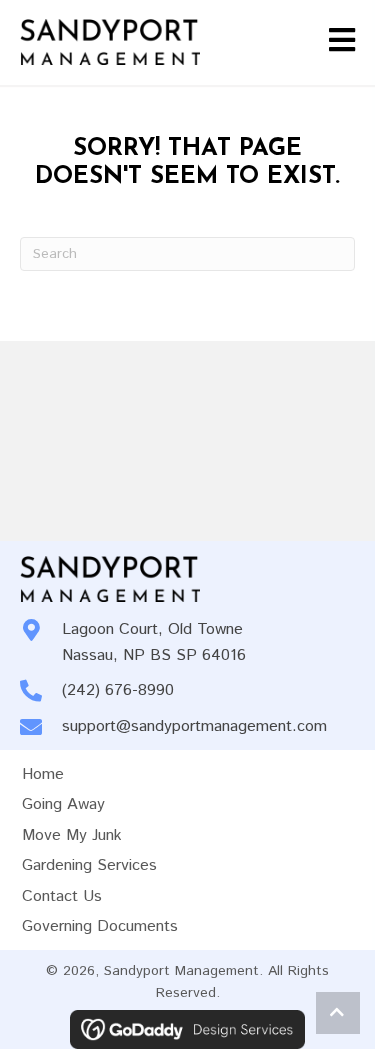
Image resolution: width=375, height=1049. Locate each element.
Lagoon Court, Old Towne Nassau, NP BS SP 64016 (154, 642)
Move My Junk (72, 835)
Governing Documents (100, 926)
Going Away (63, 804)
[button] (338, 1013)
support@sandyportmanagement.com (194, 726)
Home (43, 774)
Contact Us (62, 896)
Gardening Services (89, 865)
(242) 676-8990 (118, 690)
